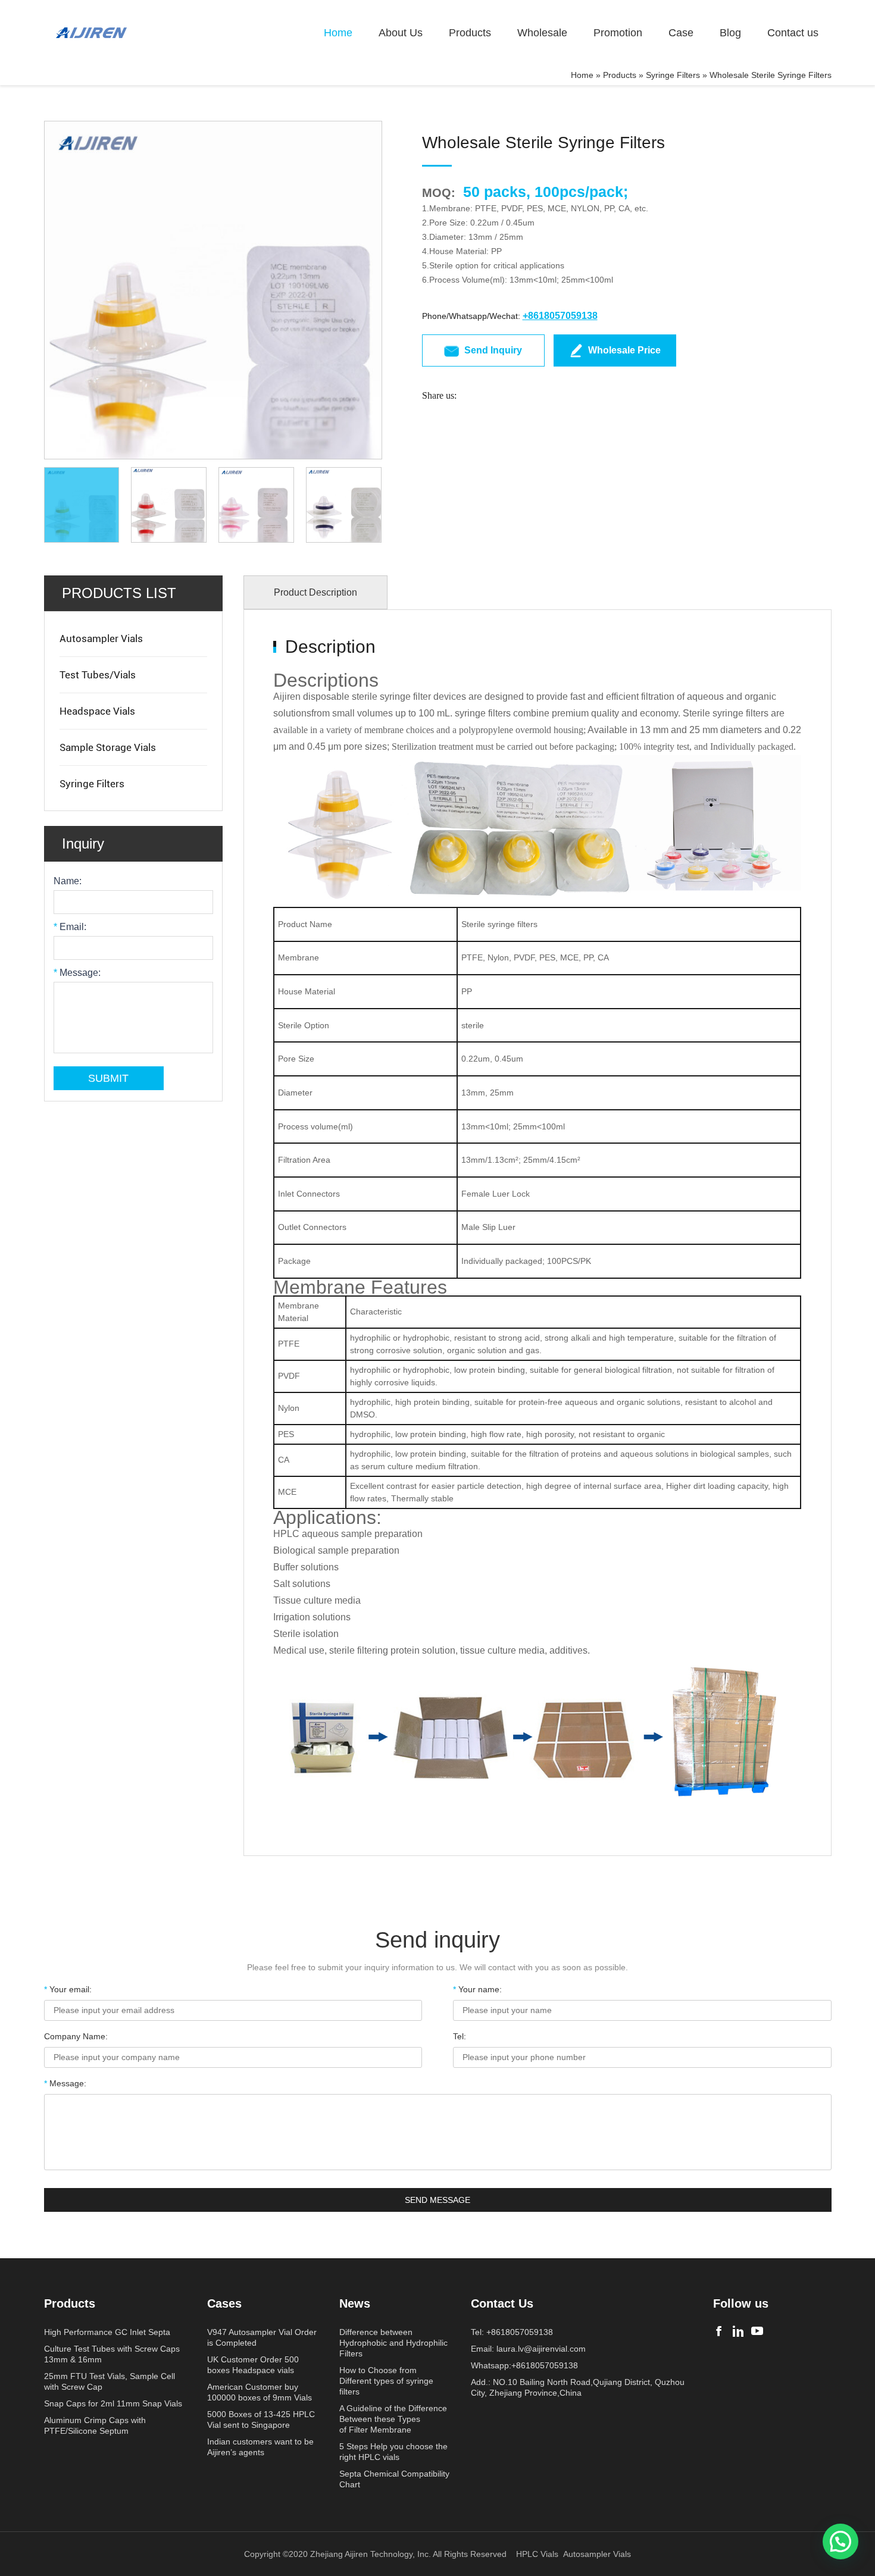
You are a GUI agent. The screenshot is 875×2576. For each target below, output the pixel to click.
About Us (401, 33)
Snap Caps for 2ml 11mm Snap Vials (113, 2403)
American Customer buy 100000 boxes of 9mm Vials (260, 2392)
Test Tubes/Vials (98, 675)
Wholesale (542, 33)
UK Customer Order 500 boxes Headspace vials (253, 2365)
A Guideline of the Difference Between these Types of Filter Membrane (393, 2419)
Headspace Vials (97, 711)
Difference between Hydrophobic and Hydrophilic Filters (393, 2343)
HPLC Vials (537, 2554)
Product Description (315, 592)
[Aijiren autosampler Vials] (757, 2331)
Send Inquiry (493, 350)
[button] (840, 2541)
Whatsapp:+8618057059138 (524, 2365)
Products (470, 33)
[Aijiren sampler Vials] (719, 2331)
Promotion (618, 33)
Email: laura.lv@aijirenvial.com (528, 2349)
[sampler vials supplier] (92, 33)
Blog (730, 33)
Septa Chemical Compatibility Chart (394, 2479)
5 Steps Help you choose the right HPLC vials (393, 2452)
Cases (224, 2303)
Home (338, 33)
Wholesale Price (624, 350)
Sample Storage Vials (108, 747)
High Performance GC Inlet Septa (107, 2332)
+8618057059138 (560, 316)
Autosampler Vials (101, 638)
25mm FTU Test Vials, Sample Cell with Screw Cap (110, 2381)
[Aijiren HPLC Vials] (738, 2331)
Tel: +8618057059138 (512, 2332)
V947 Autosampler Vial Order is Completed (262, 2337)
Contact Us (502, 2303)
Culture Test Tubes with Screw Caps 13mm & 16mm (112, 2354)
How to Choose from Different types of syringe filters (386, 2381)
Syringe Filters (673, 75)
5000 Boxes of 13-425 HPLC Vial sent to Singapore (261, 2420)
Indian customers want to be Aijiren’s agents (260, 2447)
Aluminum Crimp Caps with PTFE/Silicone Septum (95, 2425)
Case (681, 33)
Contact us (793, 33)
